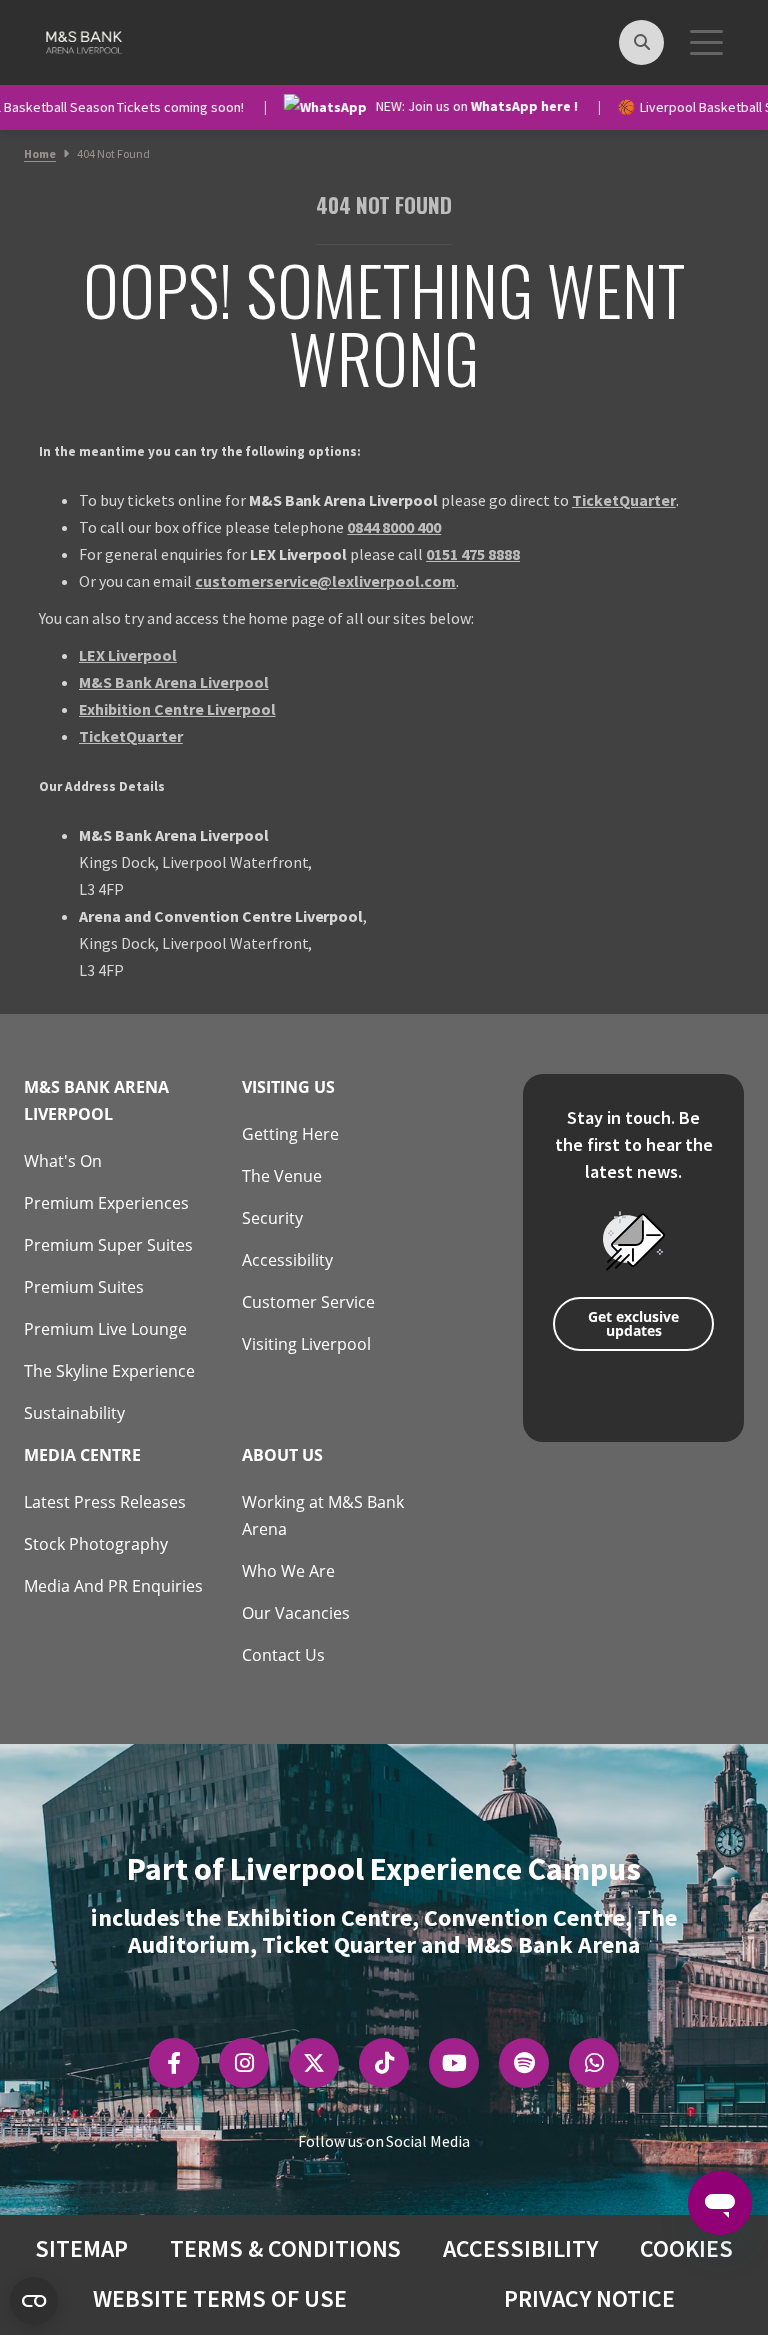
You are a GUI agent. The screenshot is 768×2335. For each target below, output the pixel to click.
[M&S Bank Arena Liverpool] (82, 40)
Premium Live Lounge (105, 1329)
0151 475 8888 (473, 554)
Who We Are (288, 1571)
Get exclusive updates (633, 1323)
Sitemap (81, 2248)
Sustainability (74, 1413)
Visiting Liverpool (306, 1344)
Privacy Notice (589, 2298)
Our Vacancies (296, 1613)
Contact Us (283, 1655)
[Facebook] (174, 2063)
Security (272, 1218)
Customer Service (308, 1302)
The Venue (282, 1176)
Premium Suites (84, 1287)
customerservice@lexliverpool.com (326, 581)
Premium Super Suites (108, 1245)
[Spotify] (524, 2063)
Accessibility (287, 1260)
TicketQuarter (624, 500)
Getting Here (290, 1134)
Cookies (686, 2248)
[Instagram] (244, 2063)
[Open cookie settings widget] (34, 2301)
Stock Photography (96, 1544)
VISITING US (288, 1087)
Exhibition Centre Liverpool (177, 709)
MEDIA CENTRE (82, 1455)
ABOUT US (282, 1455)
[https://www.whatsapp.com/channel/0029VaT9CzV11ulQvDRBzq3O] (594, 2063)
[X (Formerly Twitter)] (314, 2063)
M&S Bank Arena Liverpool (174, 682)
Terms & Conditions (286, 2248)
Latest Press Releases (105, 1502)
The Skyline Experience (109, 1371)
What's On (63, 1161)
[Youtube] (454, 2063)
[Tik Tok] (384, 2063)
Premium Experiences (106, 1203)
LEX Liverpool (128, 655)
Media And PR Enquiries (113, 1586)
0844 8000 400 (394, 527)
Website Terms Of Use (220, 2298)
